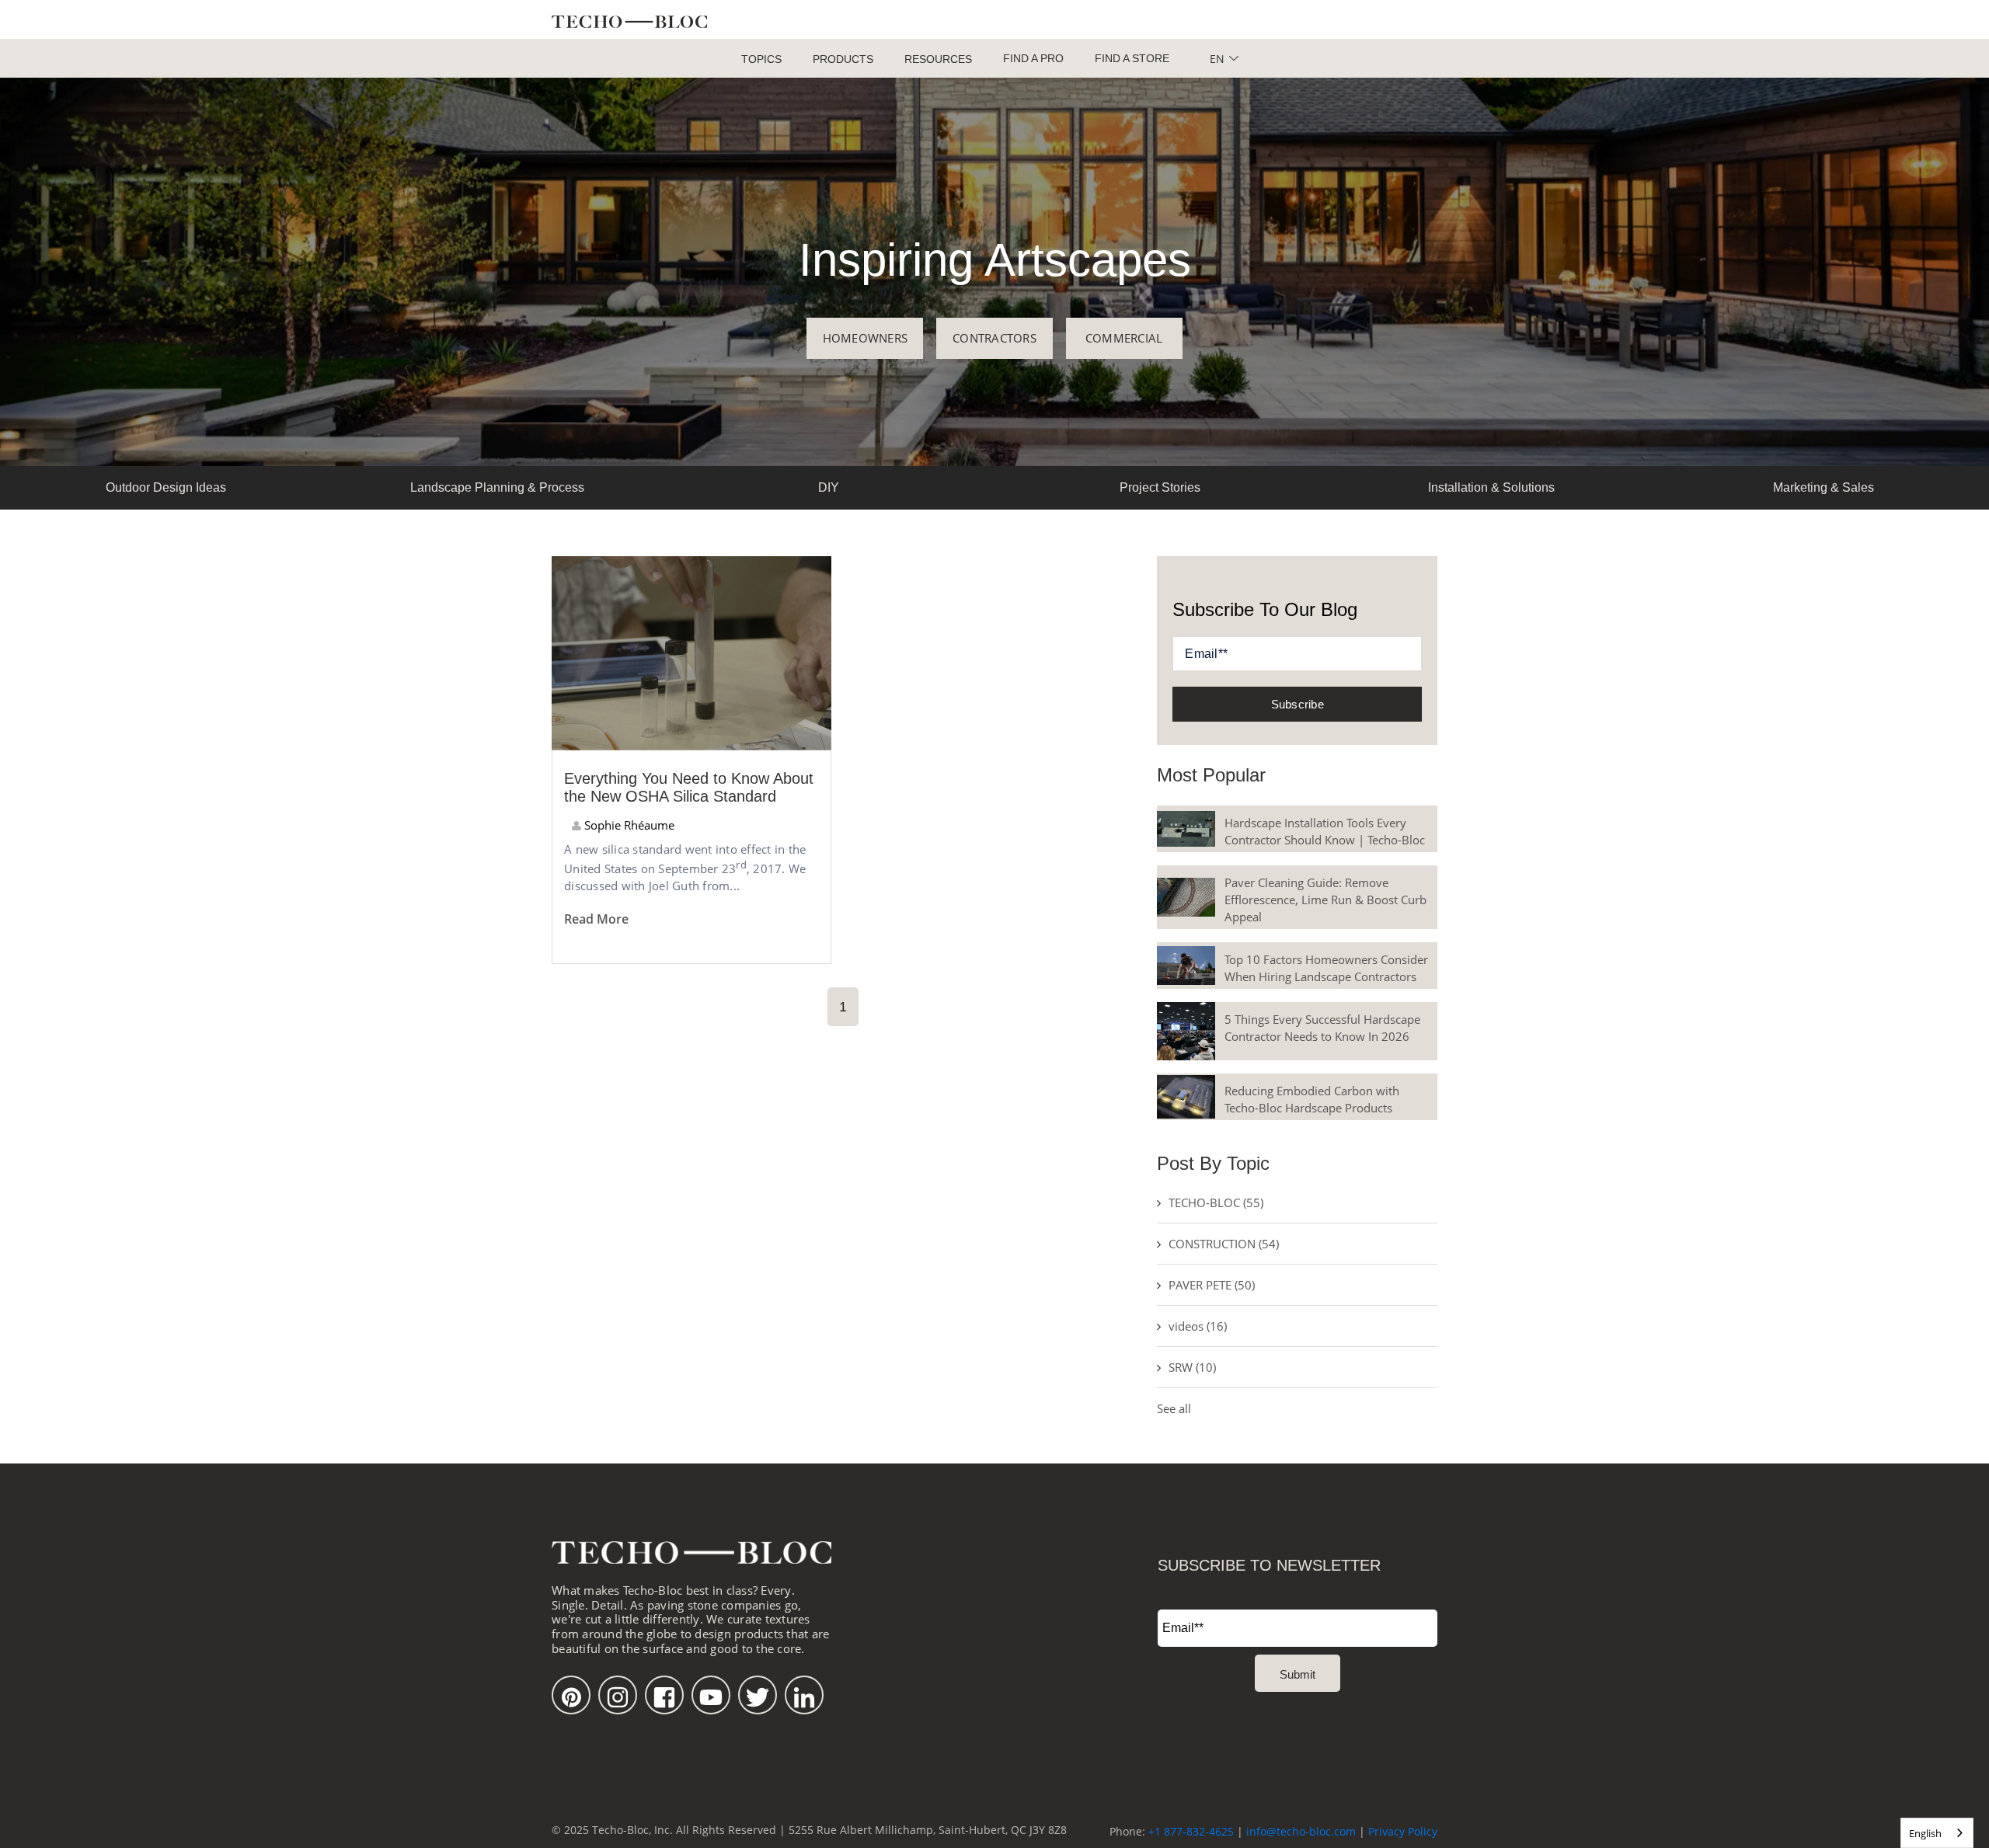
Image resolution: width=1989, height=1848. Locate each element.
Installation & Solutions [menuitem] (1491, 487)
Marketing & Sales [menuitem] (1824, 487)
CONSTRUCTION (1224, 1244)
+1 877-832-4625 (1191, 1831)
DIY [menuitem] (829, 487)
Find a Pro (1033, 58)
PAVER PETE (1212, 1285)
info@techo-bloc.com (1301, 1831)
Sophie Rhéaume (628, 825)
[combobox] (1937, 1833)
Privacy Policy (1403, 1831)
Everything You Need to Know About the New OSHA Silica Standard (689, 787)
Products (843, 59)
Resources (938, 59)
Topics (761, 59)
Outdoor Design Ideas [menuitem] (166, 487)
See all (1174, 1408)
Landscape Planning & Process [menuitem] (497, 487)
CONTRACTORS (994, 338)
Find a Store (1132, 58)
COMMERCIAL (1124, 338)
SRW (1192, 1367)
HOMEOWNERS (866, 338)
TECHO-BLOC (1216, 1202)
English (1925, 1833)
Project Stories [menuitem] (1160, 487)
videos (1198, 1326)
